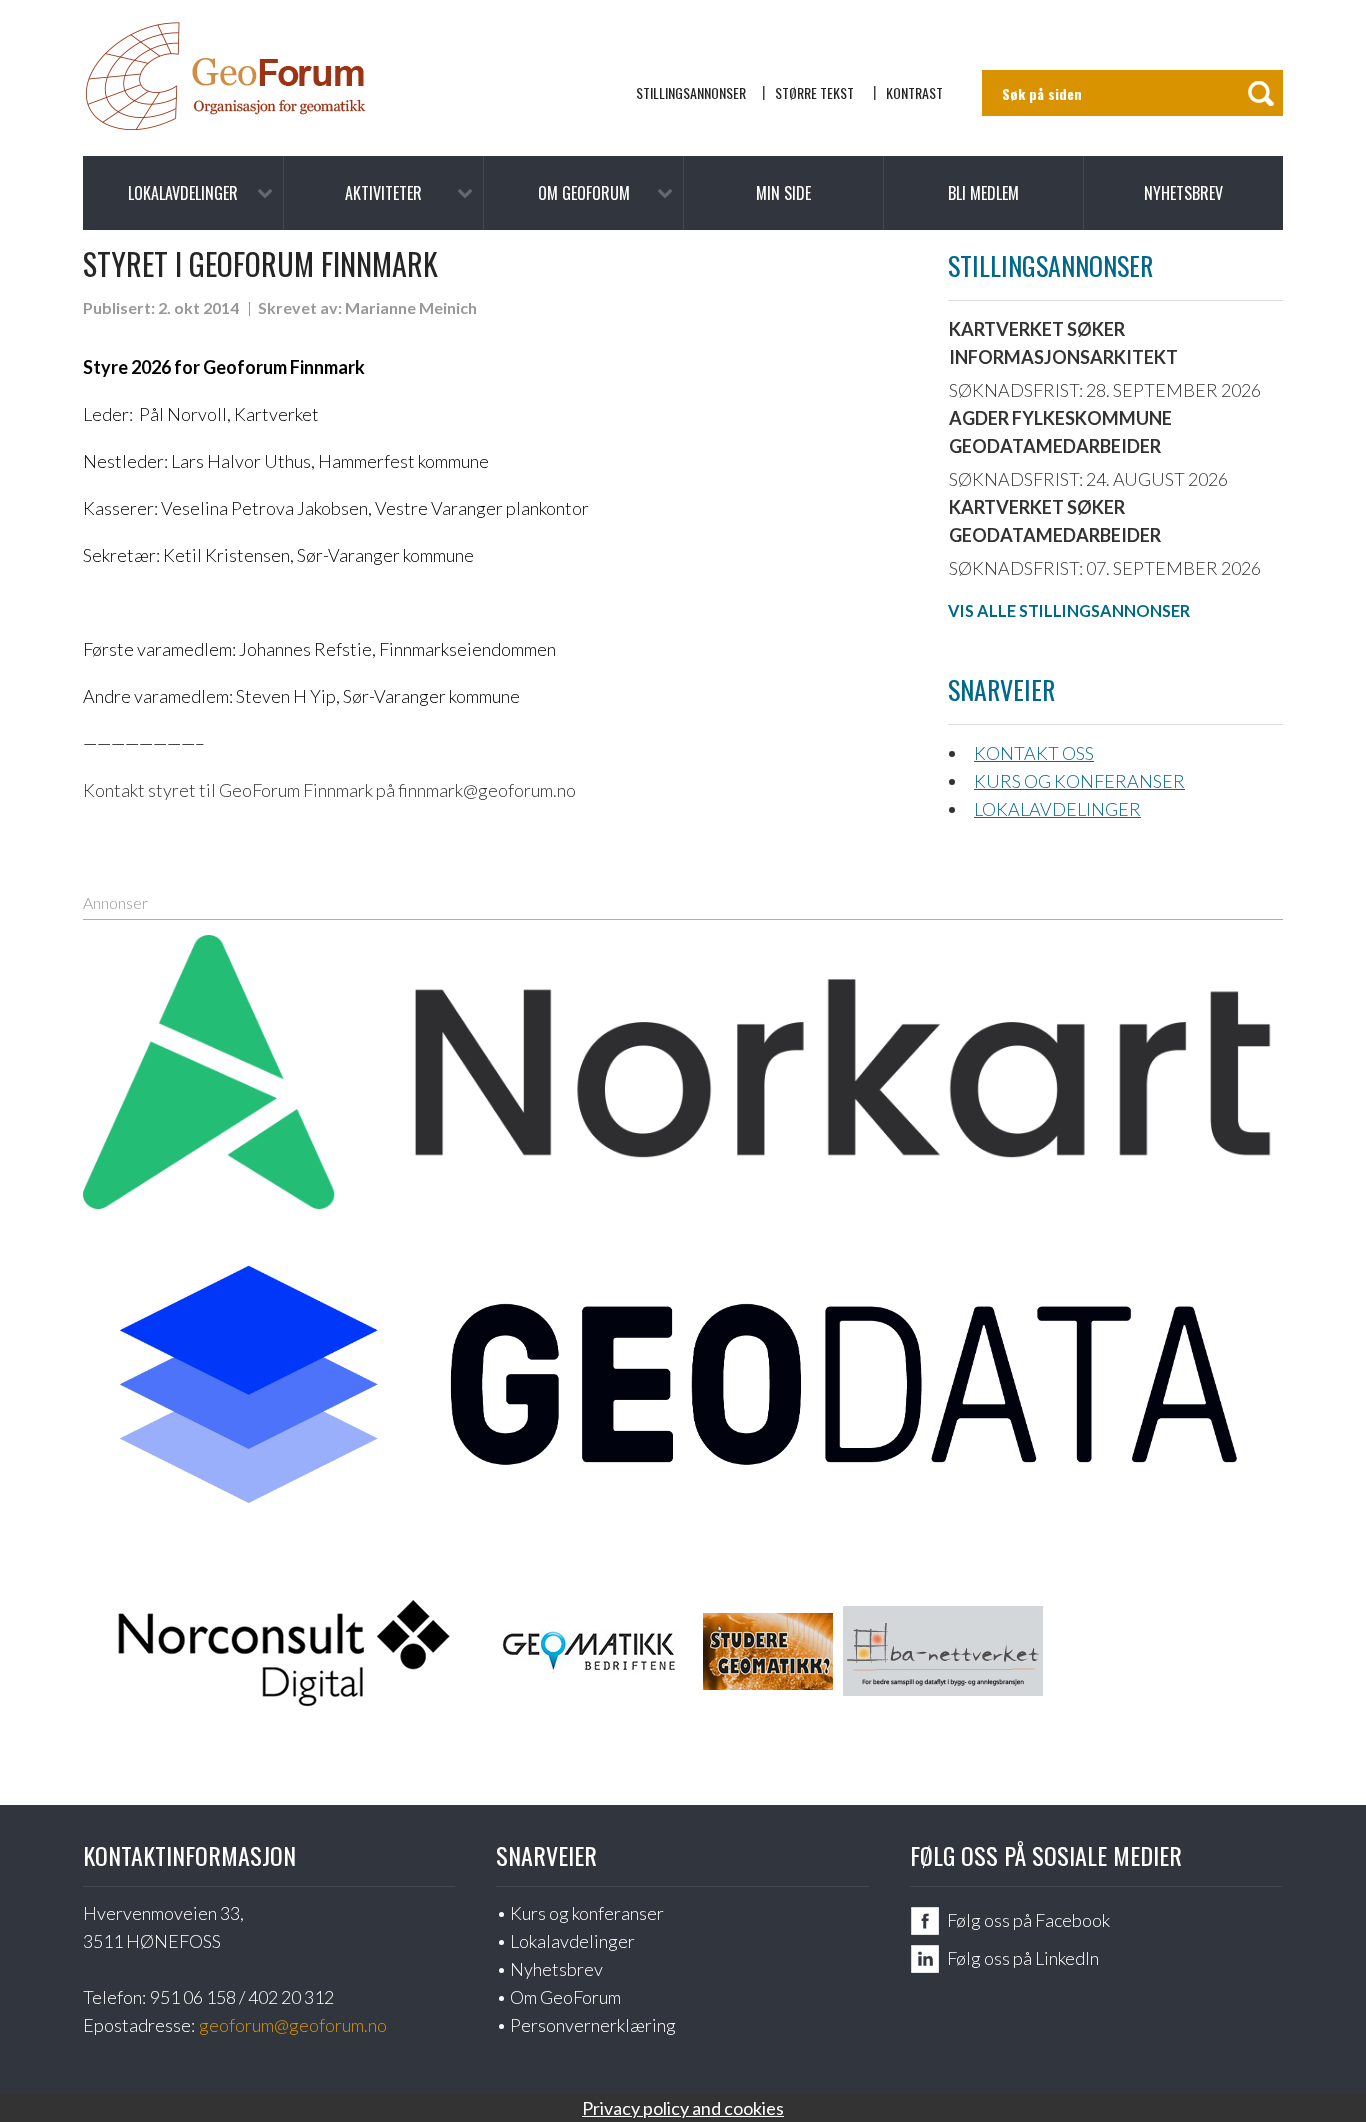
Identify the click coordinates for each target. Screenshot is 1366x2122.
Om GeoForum (584, 193)
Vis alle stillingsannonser (1069, 610)
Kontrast (914, 92)
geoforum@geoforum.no (293, 2025)
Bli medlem (983, 193)
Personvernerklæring (593, 2025)
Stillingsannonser (691, 92)
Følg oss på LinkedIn (1023, 1958)
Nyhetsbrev (1183, 193)
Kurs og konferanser (1079, 781)
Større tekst (814, 92)
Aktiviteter (383, 193)
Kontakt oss (1034, 753)
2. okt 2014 (198, 307)
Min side (783, 193)
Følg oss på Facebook (1028, 1920)
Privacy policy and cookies (683, 2108)
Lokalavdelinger (183, 193)
